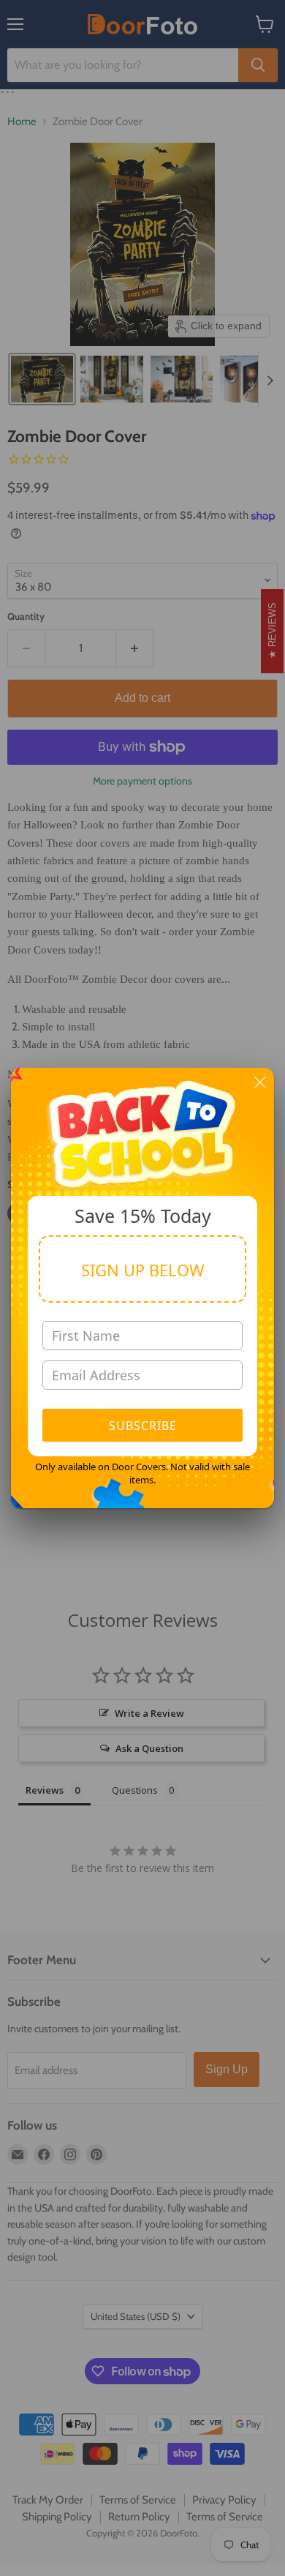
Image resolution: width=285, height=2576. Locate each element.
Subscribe (143, 1426)
